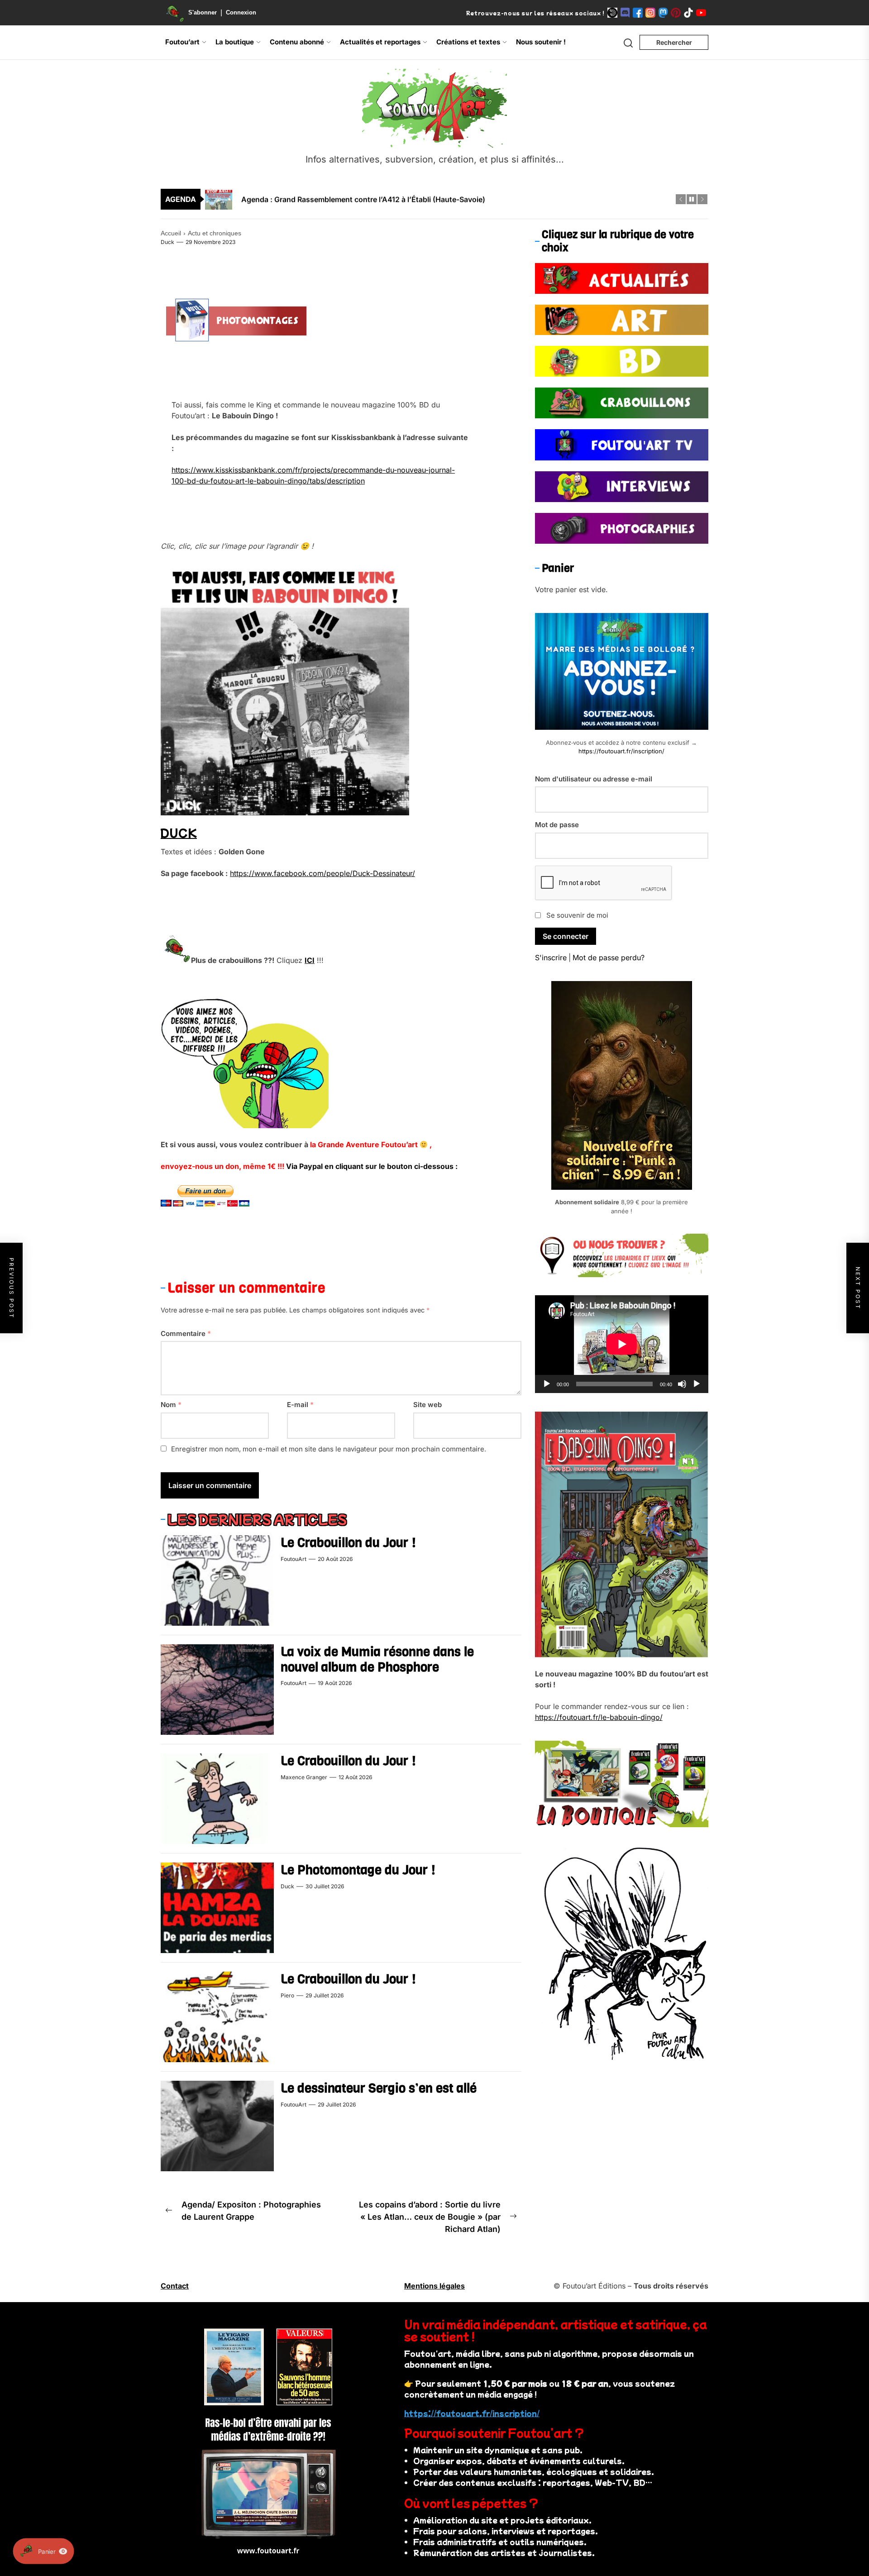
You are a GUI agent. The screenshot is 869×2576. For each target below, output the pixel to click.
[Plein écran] (697, 1384)
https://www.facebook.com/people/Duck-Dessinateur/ (322, 873)
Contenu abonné (297, 42)
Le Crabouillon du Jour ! (348, 1543)
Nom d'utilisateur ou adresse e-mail (594, 778)
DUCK (179, 832)
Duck (167, 242)
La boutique (235, 42)
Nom (171, 1405)
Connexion (241, 12)
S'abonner (203, 12)
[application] (622, 1344)
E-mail (300, 1405)
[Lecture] (547, 1384)
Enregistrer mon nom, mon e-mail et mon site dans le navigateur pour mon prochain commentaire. (329, 1449)
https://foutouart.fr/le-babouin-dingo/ (599, 1717)
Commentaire (186, 1333)
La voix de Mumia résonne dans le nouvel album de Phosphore (377, 1659)
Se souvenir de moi (577, 915)
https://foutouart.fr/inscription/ (621, 751)
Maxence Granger (304, 1777)
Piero (287, 1995)
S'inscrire (551, 958)
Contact (175, 2286)
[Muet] (682, 1384)
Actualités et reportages (380, 42)
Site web (427, 1405)
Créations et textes (468, 42)
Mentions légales (434, 2286)
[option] (440, 199)
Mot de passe (557, 825)
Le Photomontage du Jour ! (358, 1870)
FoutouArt (294, 1559)
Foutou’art (182, 42)
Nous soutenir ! (541, 42)
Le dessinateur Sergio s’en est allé (379, 2088)
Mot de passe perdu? (609, 958)
